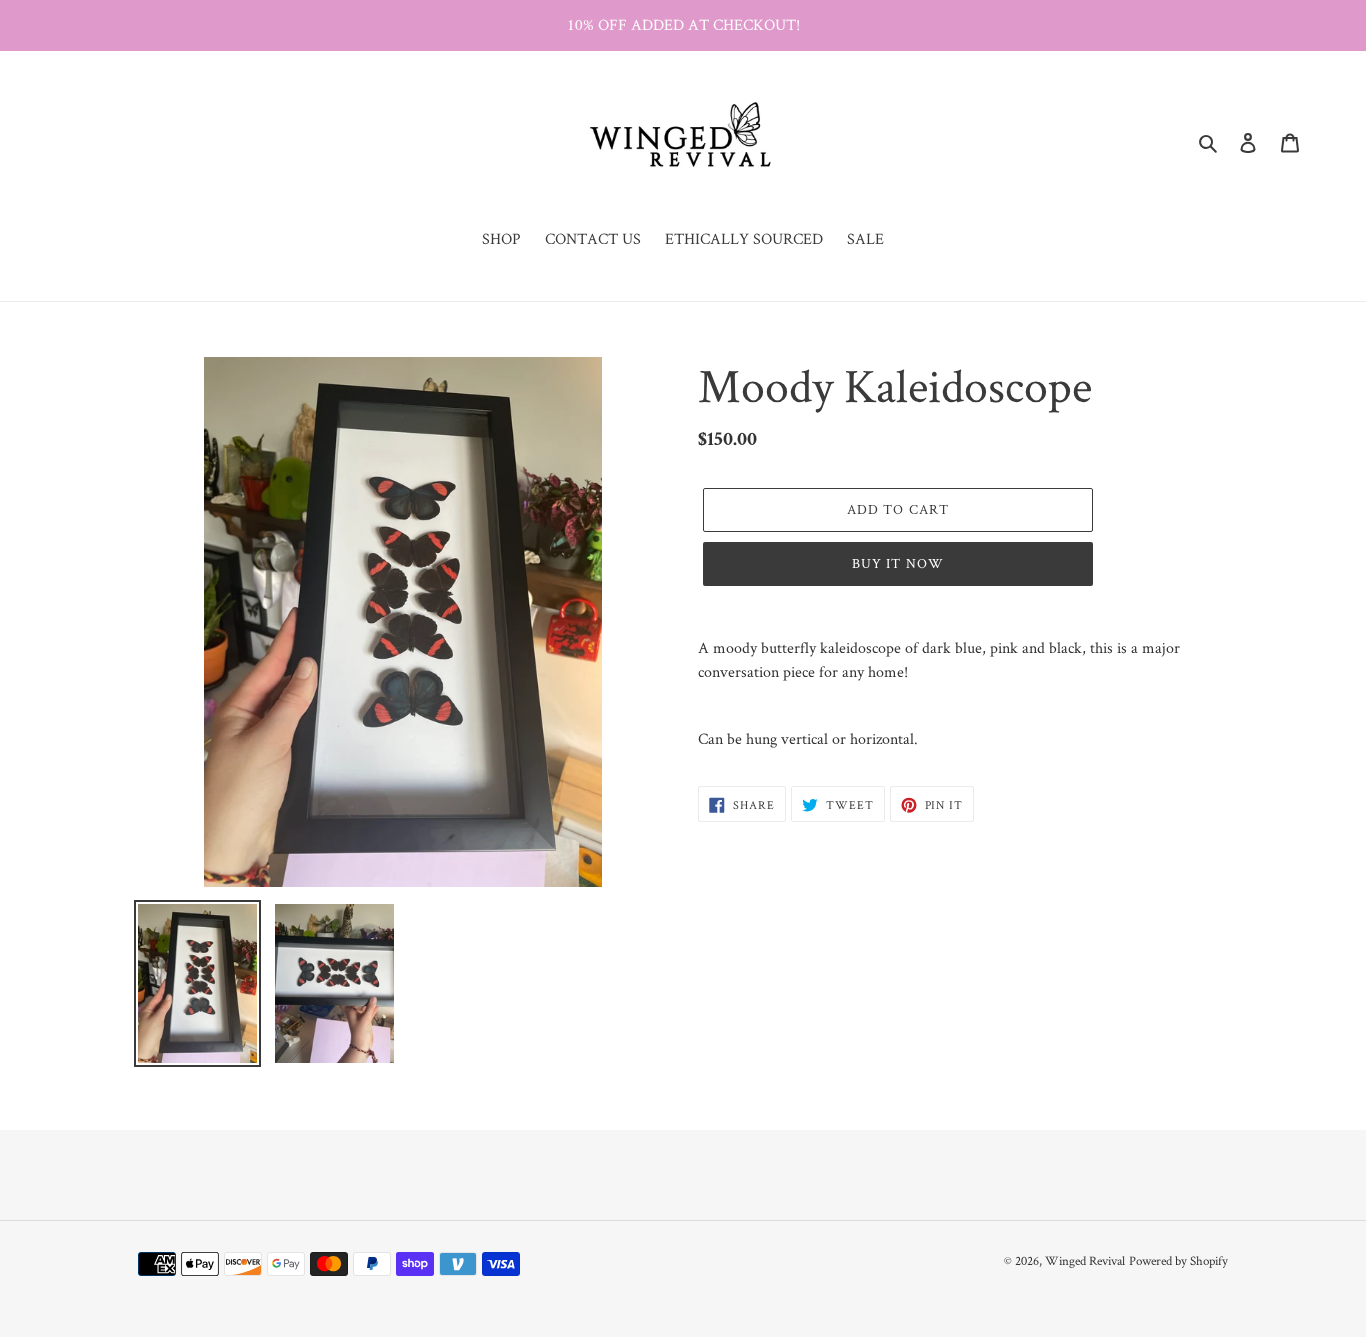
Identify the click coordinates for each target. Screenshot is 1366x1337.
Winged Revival (1085, 1260)
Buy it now (898, 563)
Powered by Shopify (1178, 1260)
